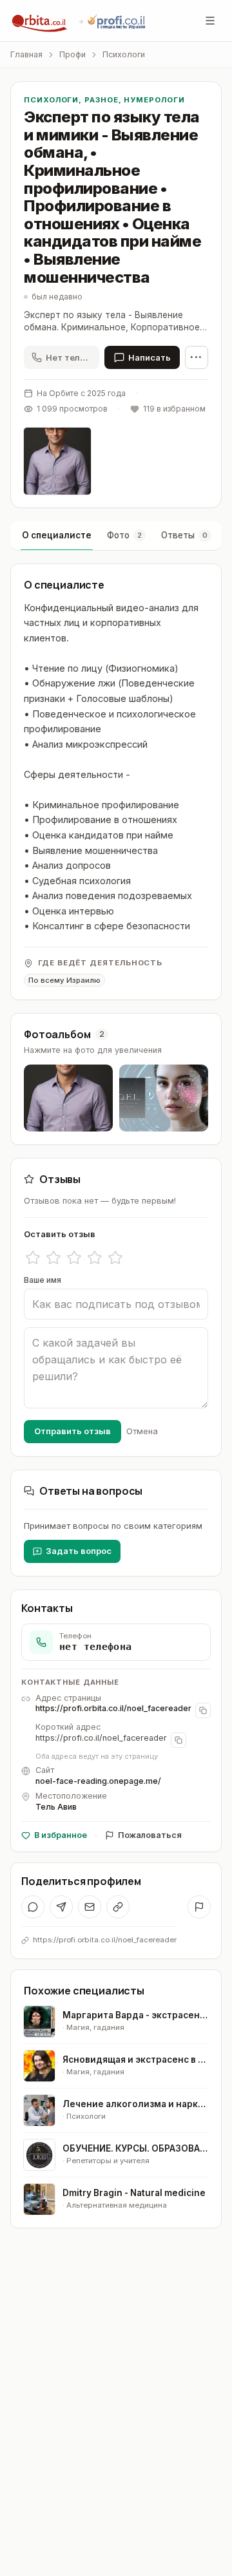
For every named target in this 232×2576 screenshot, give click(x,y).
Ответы (184, 535)
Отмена (142, 1431)
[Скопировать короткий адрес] (179, 1740)
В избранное (61, 1835)
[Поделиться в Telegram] (61, 1907)
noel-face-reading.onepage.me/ (98, 1781)
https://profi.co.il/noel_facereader (101, 1738)
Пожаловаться (150, 1835)
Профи (72, 54)
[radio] (33, 1258)
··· (197, 357)
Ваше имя (43, 1280)
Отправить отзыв (72, 1431)
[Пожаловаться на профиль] (199, 1907)
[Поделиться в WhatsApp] (33, 1907)
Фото (124, 535)
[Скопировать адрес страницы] (203, 1710)
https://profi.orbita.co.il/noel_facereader (113, 1708)
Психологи (124, 54)
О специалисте (57, 535)
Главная (26, 54)
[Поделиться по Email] (90, 1907)
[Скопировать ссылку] (118, 1907)
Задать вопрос (79, 1551)
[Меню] (210, 21)
